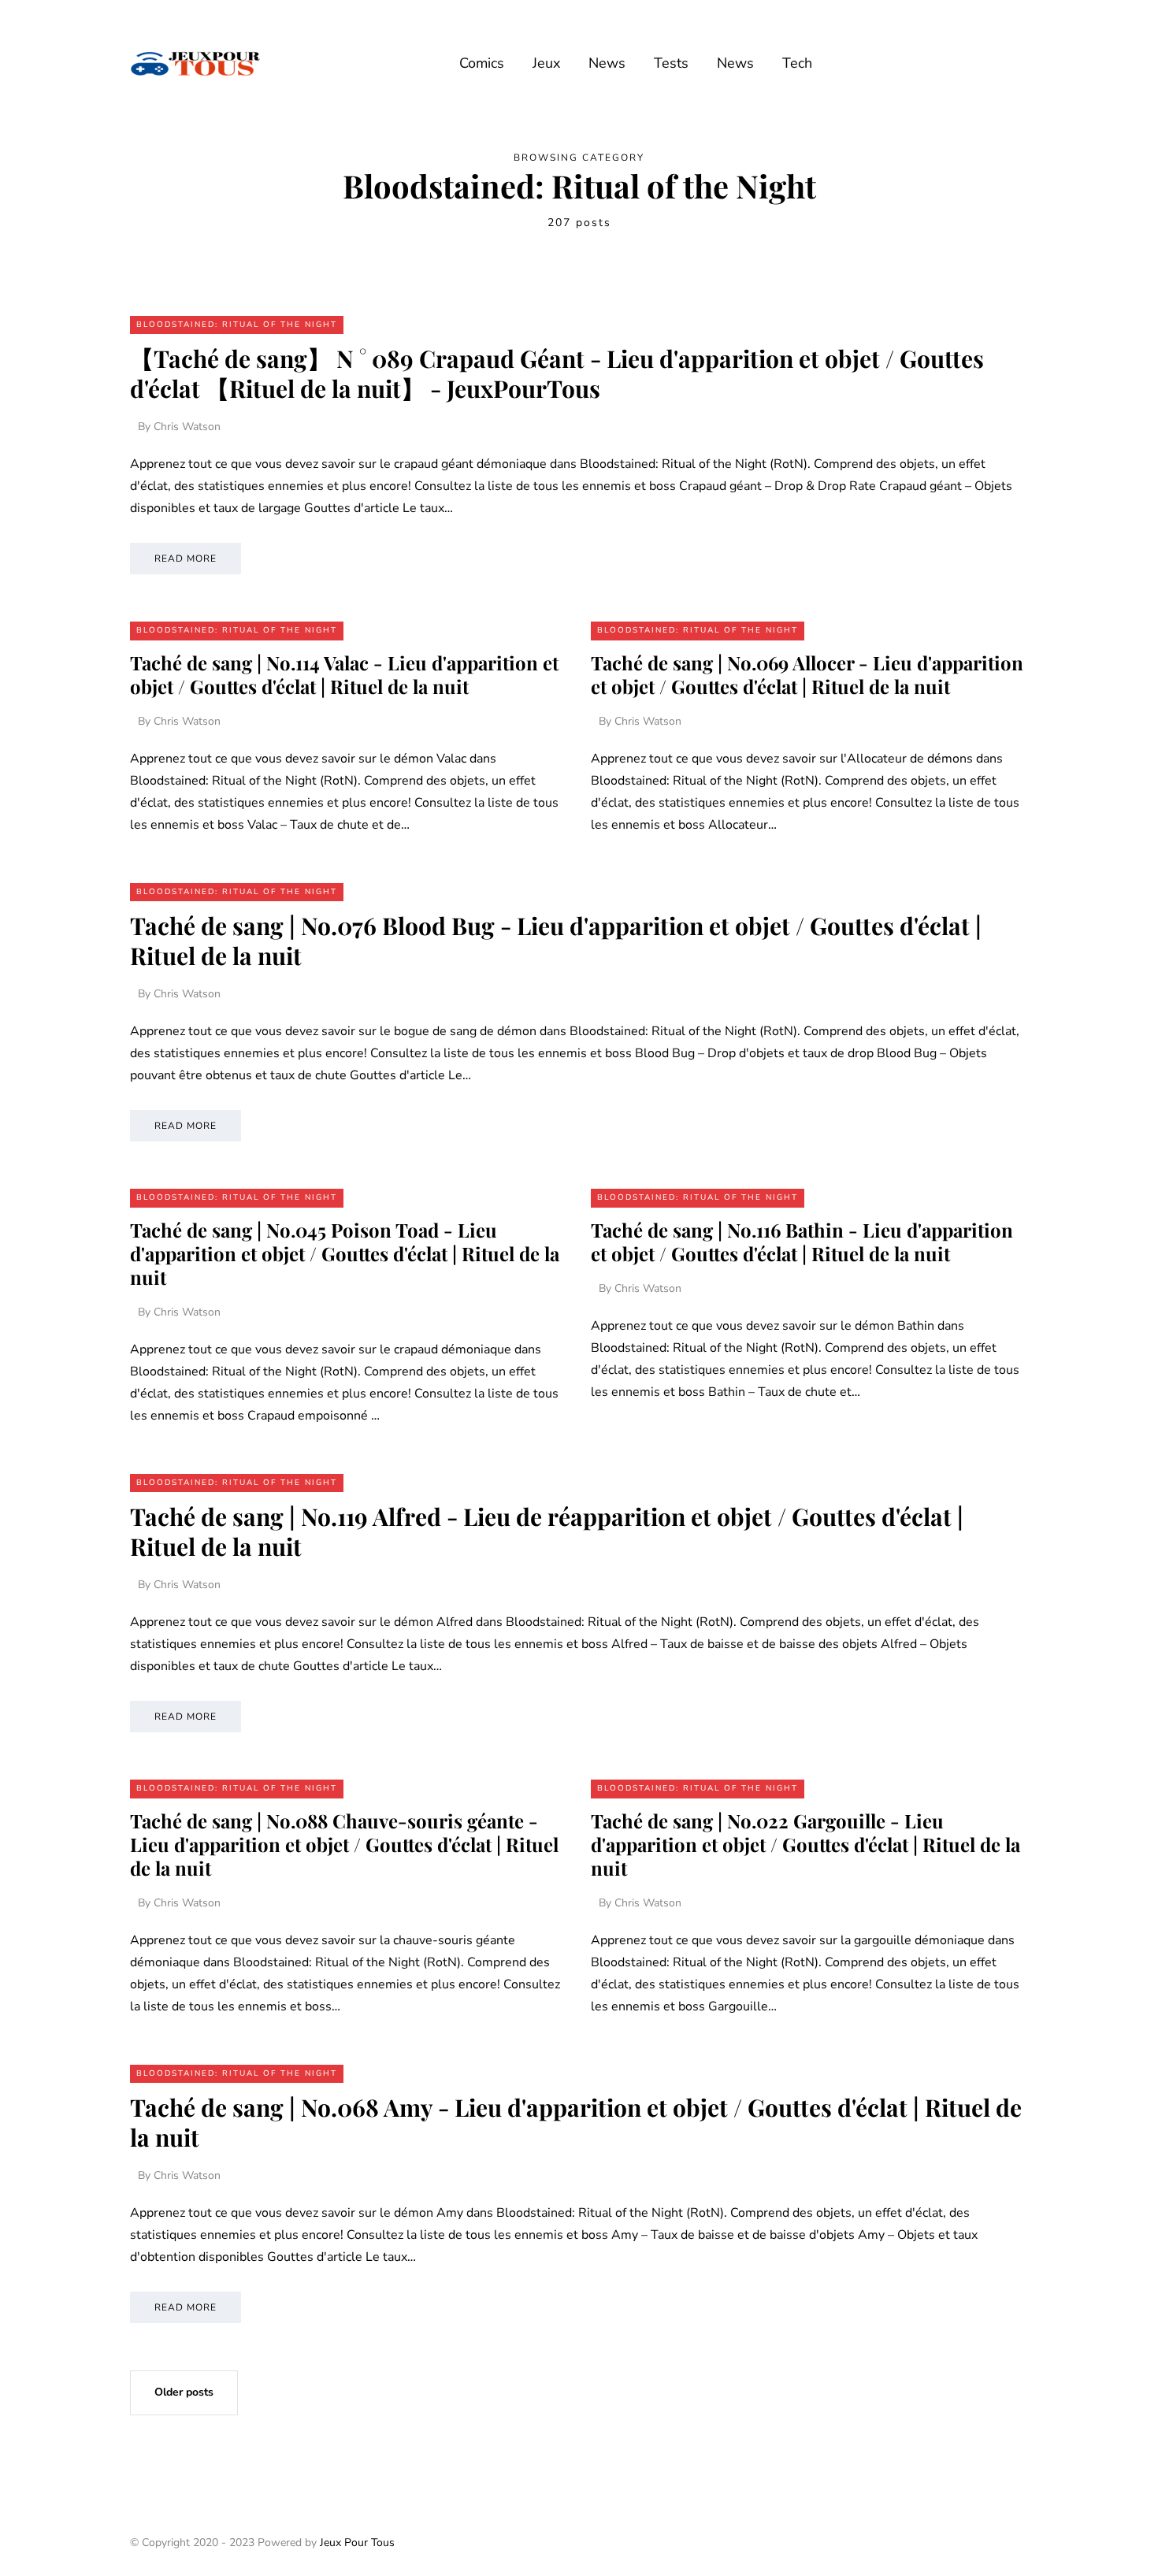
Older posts (184, 2392)
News (607, 63)
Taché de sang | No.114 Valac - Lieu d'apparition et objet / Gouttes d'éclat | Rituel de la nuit (344, 674)
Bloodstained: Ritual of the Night (237, 325)
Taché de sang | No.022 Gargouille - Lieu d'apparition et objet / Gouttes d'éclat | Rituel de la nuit (805, 1844)
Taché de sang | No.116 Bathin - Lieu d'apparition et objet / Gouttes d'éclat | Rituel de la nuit (802, 1242)
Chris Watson (187, 427)
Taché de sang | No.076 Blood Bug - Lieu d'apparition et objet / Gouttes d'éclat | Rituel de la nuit (556, 941)
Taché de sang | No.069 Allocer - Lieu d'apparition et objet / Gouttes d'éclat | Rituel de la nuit (807, 674)
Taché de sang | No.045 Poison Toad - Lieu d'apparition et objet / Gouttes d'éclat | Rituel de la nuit (345, 1253)
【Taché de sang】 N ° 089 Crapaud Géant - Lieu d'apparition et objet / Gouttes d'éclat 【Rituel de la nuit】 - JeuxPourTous (557, 373)
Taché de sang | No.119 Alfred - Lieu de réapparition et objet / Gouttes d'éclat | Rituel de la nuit (547, 1531)
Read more (186, 559)
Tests (671, 63)
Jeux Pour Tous (357, 2543)
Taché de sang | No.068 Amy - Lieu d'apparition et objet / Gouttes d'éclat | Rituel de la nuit (576, 2122)
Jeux (546, 63)
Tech (797, 63)
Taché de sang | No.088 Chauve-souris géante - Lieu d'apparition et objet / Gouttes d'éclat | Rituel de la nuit (344, 1844)
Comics (482, 63)
